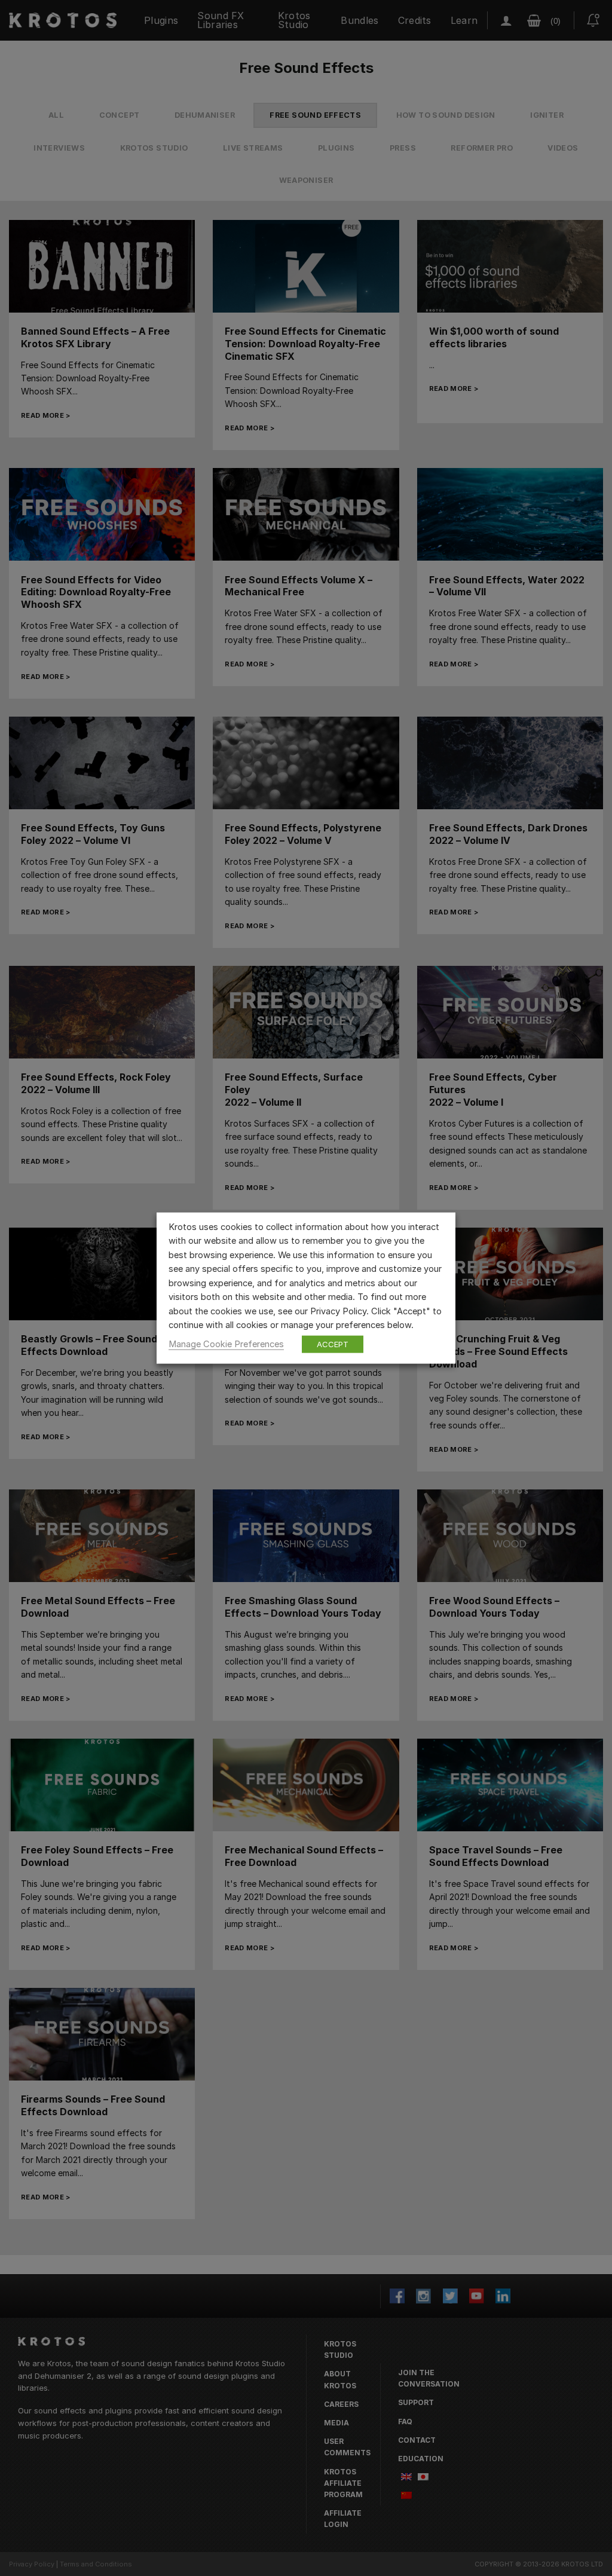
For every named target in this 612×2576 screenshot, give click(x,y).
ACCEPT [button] (333, 1344)
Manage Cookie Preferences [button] (226, 1344)
